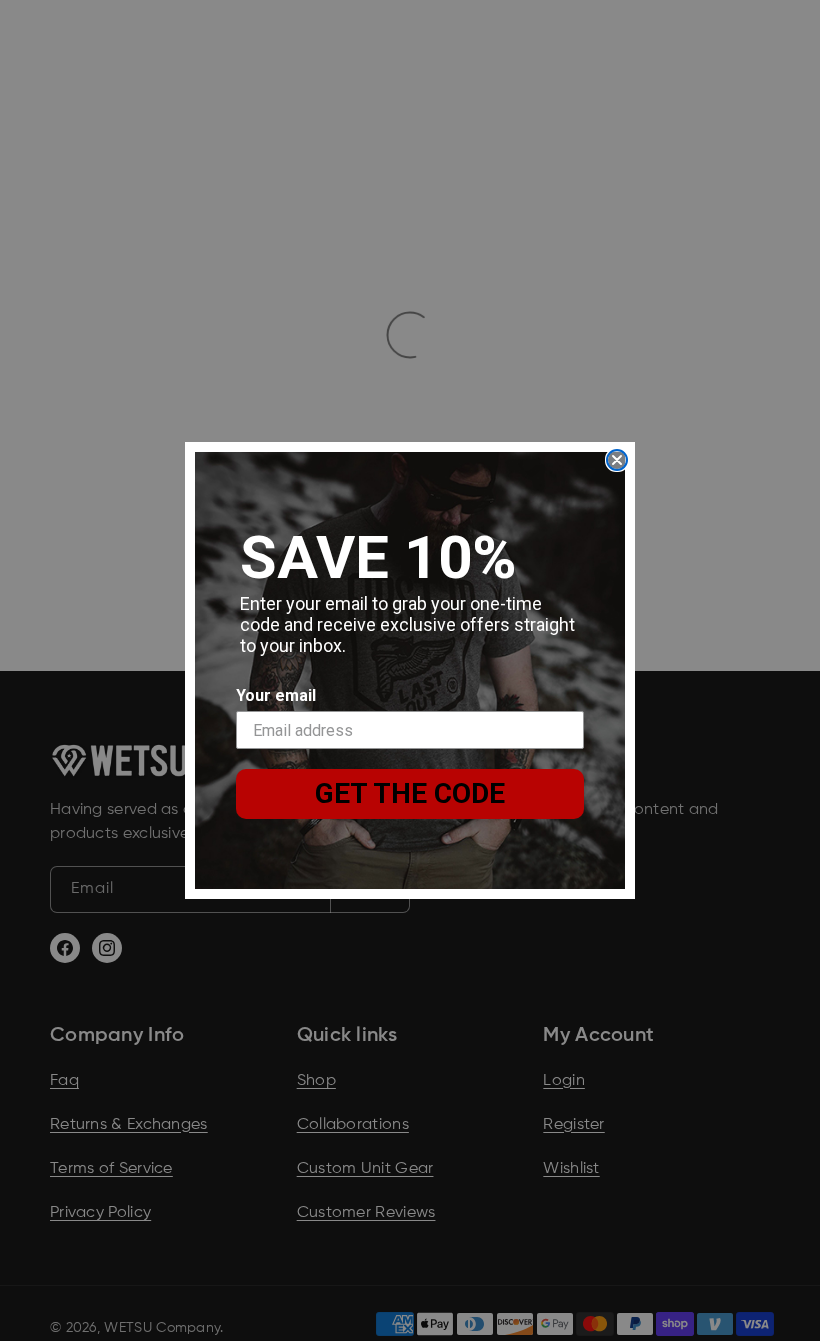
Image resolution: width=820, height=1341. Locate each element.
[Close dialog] (617, 460)
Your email (276, 695)
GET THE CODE (410, 793)
